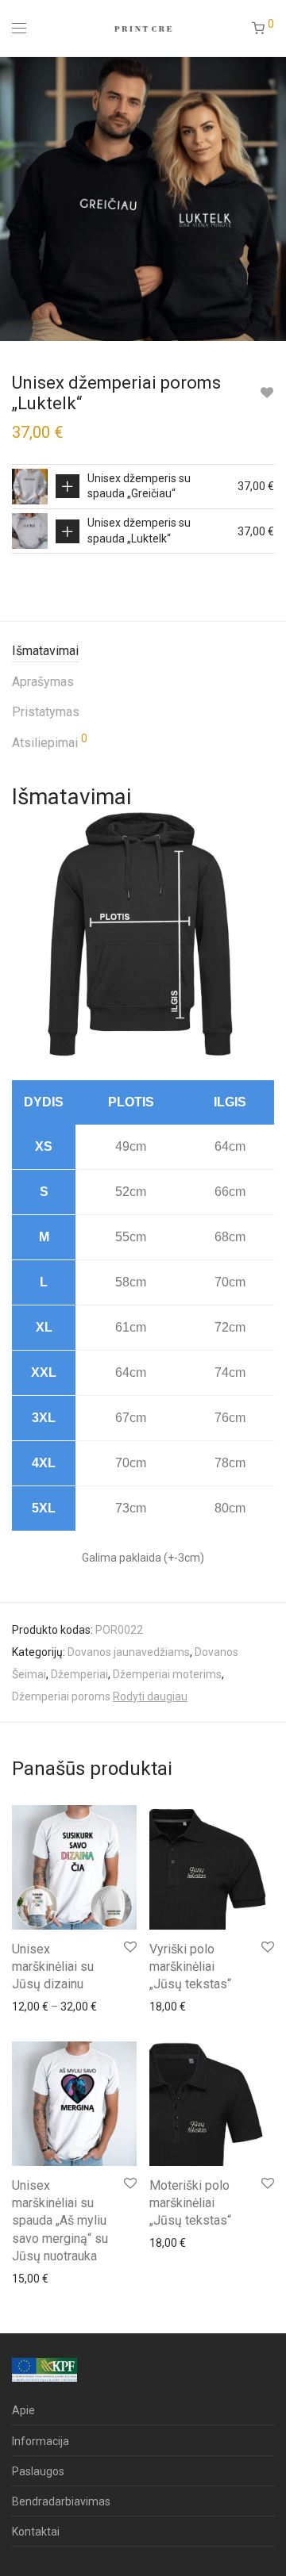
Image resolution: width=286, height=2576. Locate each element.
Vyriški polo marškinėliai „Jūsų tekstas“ (190, 1967)
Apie (23, 2410)
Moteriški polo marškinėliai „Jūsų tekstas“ (190, 2203)
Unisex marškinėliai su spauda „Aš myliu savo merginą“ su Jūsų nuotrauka (60, 2221)
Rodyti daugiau (150, 1696)
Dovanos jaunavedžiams (129, 1652)
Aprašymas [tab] (43, 682)
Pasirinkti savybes (68, 486)
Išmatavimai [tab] (45, 651)
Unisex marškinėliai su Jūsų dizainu (53, 1967)
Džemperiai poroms (61, 1696)
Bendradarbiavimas (61, 2501)
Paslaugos (38, 2471)
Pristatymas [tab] (46, 712)
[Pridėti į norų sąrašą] (267, 393)
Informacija (41, 2441)
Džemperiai (79, 1674)
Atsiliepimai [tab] (50, 742)
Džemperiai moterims (167, 1674)
